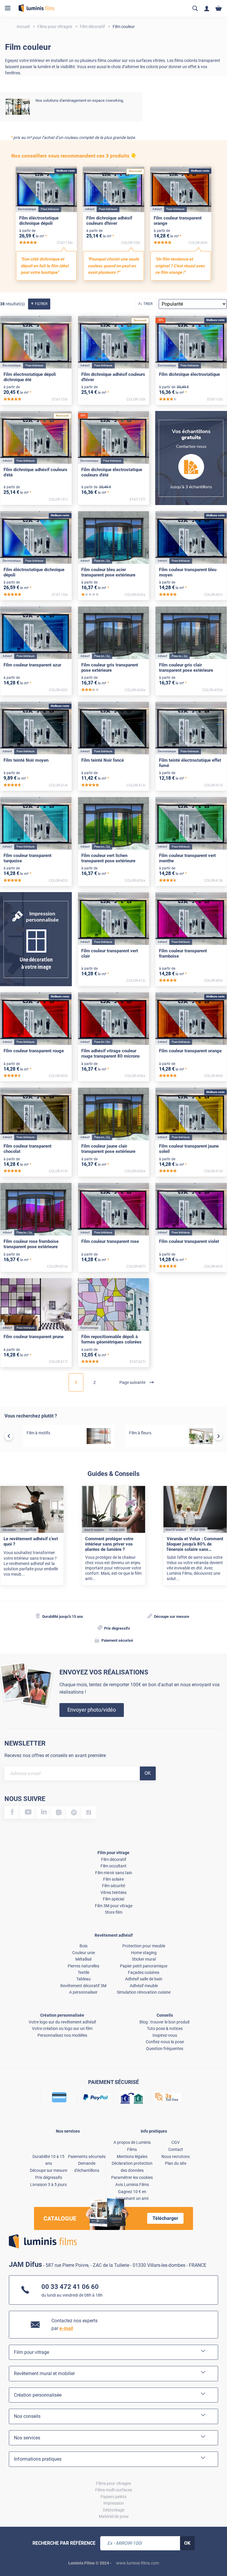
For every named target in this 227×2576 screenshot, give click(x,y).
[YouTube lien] (28, 1812)
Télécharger (165, 2218)
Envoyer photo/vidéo (92, 1710)
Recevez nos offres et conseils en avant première (55, 1755)
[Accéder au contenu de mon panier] (219, 8)
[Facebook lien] (12, 1812)
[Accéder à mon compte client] (207, 8)
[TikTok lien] (89, 1812)
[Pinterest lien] (74, 1812)
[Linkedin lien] (44, 1812)
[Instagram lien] (59, 1812)
